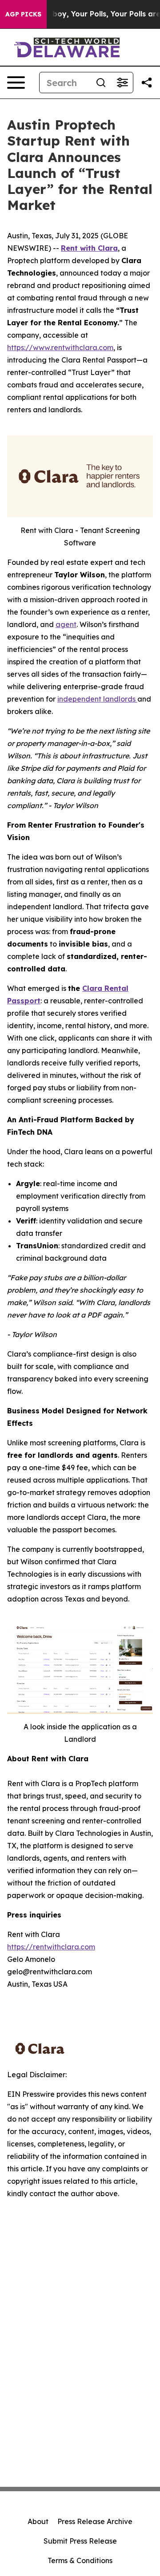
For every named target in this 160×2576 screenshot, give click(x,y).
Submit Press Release (80, 2541)
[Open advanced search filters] (122, 83)
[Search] (101, 83)
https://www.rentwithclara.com (60, 347)
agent (66, 624)
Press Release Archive (95, 2521)
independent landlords (97, 699)
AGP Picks (23, 14)
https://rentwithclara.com (51, 1947)
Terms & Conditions (80, 2560)
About (38, 2521)
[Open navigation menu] (16, 83)
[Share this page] (147, 83)
